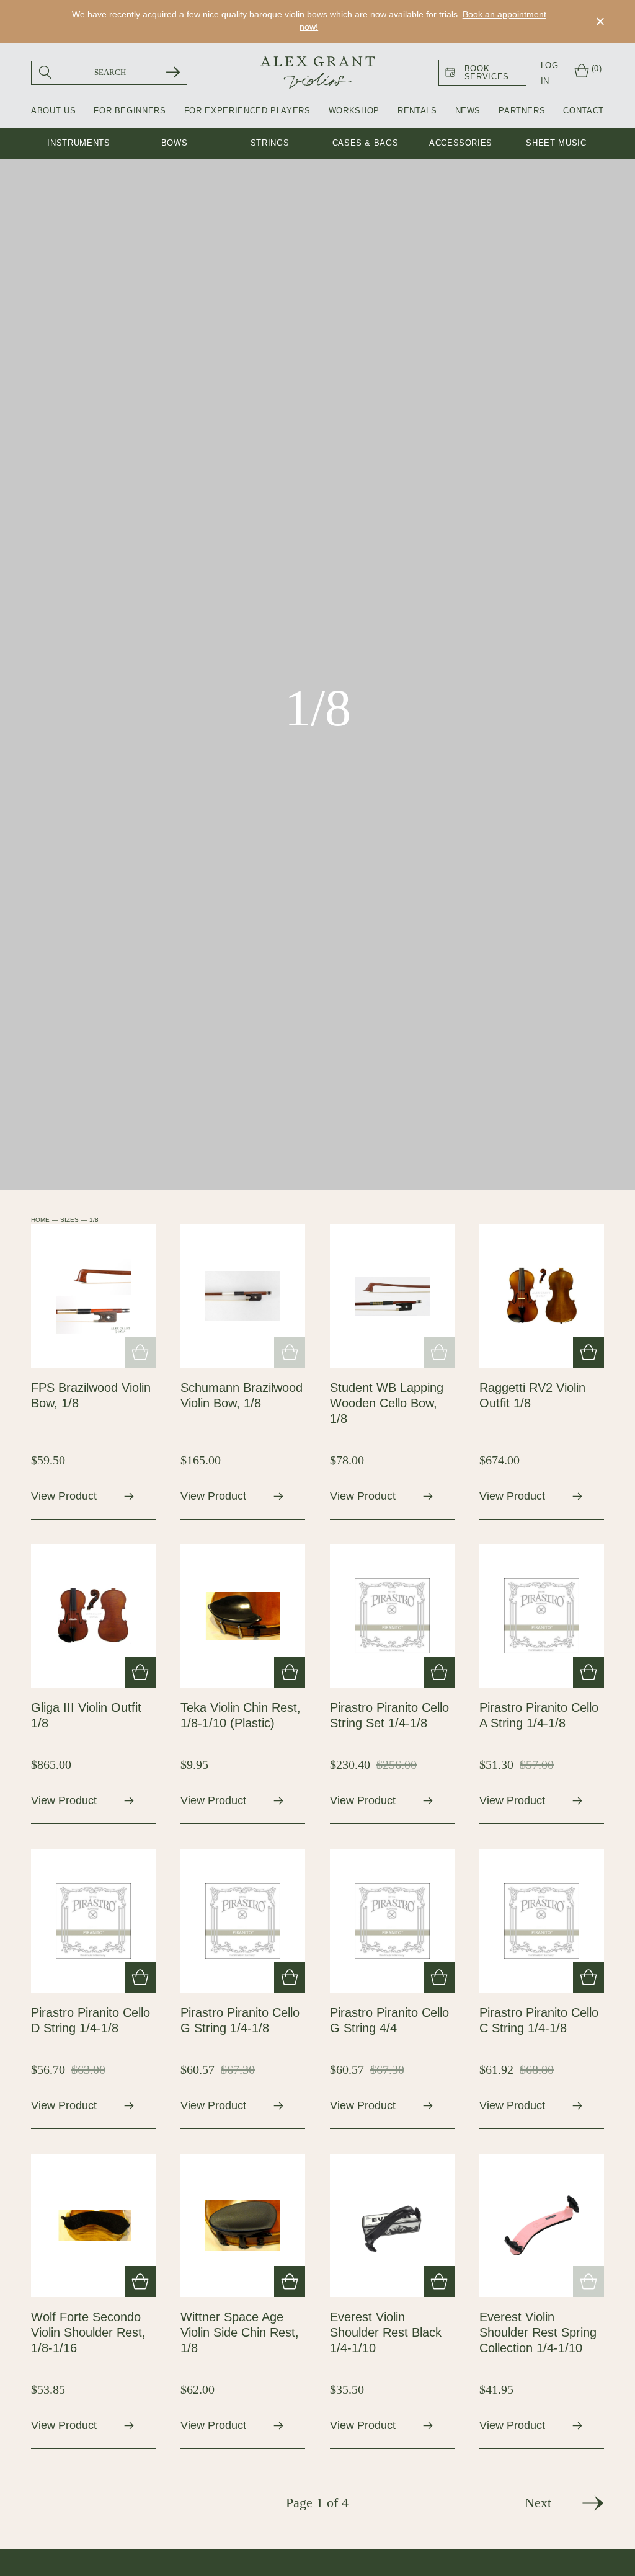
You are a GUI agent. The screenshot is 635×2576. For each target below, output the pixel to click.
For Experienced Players (247, 111)
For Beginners (130, 111)
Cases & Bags (366, 143)
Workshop (354, 111)
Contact (584, 111)
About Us (53, 111)
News (468, 111)
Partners (522, 111)
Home (40, 1220)
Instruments (78, 143)
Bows (175, 143)
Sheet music (556, 143)
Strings (270, 143)
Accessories (461, 143)
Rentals (417, 111)
